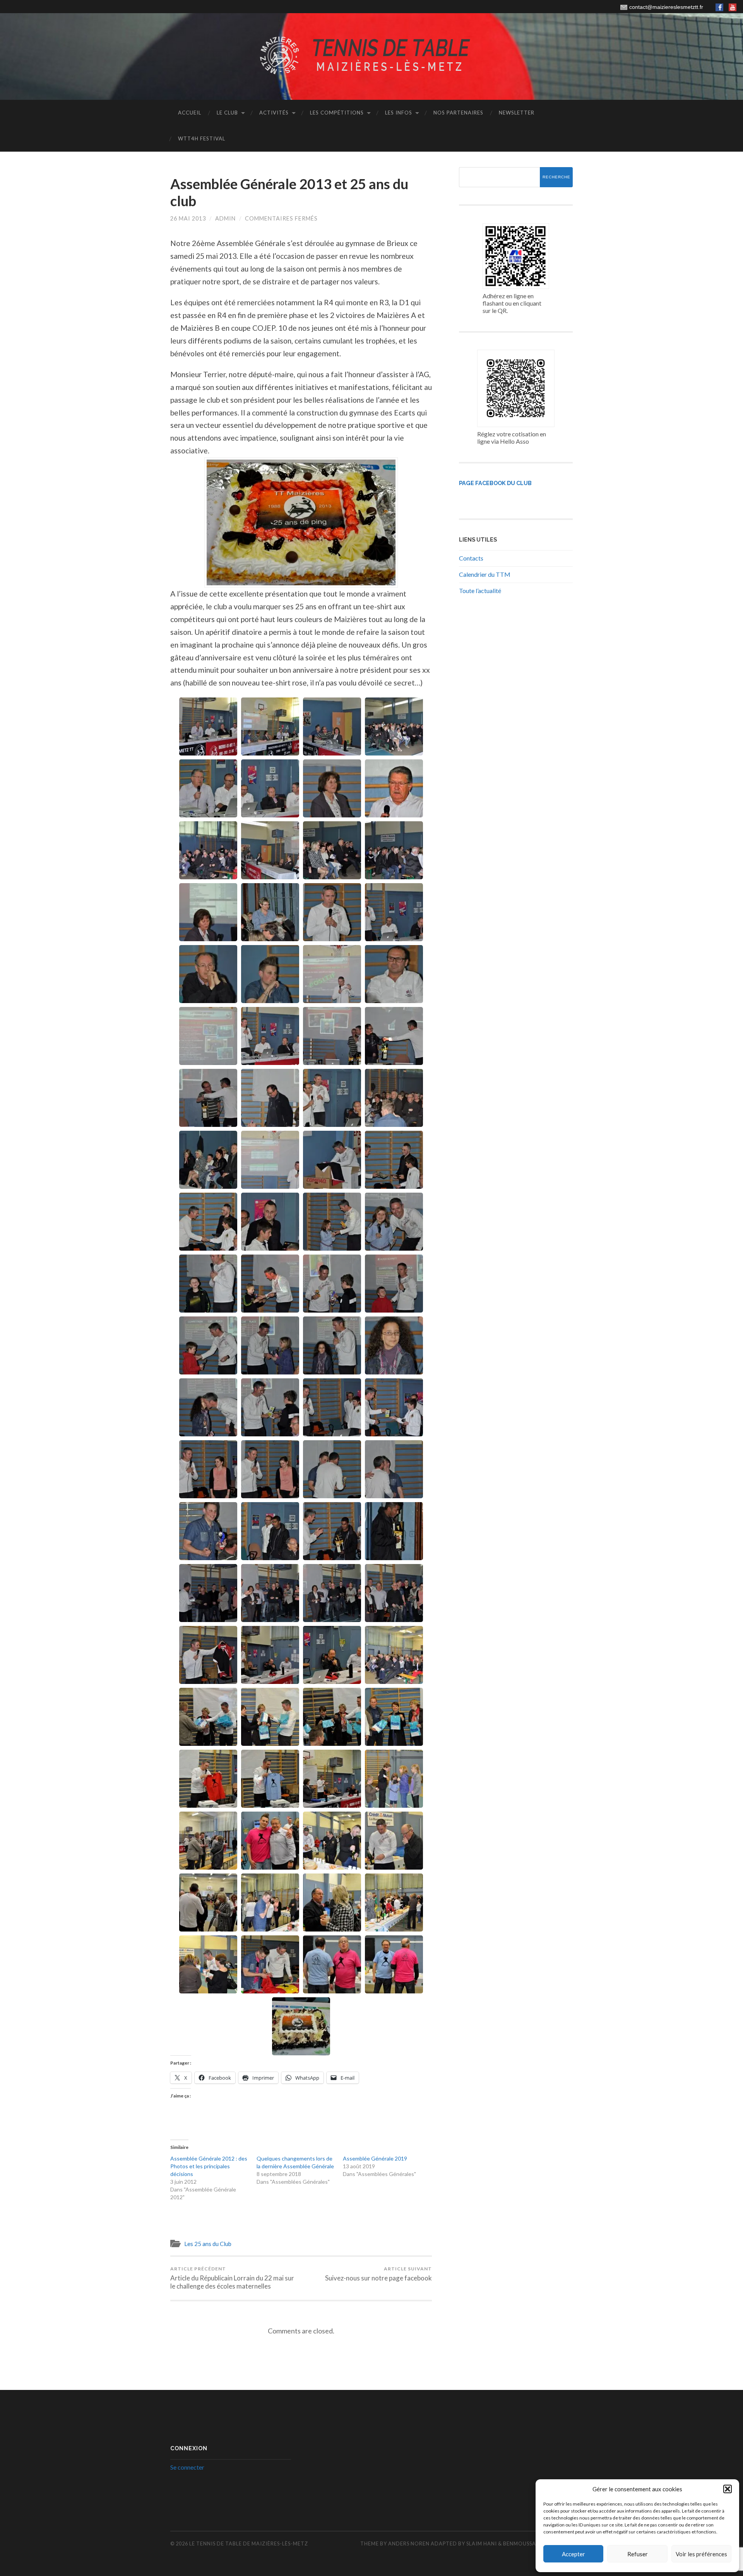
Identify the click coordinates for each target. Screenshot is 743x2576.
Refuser (638, 2554)
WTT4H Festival (202, 138)
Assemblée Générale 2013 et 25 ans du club (289, 192)
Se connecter (187, 2467)
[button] (728, 2489)
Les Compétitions (337, 113)
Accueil (190, 113)
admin (225, 218)
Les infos (399, 113)
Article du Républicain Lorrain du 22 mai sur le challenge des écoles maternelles (232, 2278)
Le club (227, 113)
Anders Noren (409, 2544)
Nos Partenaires (458, 113)
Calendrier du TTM (485, 574)
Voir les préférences (701, 2554)
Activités (274, 113)
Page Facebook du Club (495, 483)
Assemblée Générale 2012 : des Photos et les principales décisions (209, 2166)
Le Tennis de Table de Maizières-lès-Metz (249, 2544)
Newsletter (517, 113)
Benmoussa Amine (529, 2544)
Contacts (471, 558)
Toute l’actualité (480, 591)
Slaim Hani (482, 2544)
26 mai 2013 (188, 218)
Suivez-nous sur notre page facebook (378, 2274)
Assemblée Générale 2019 (375, 2158)
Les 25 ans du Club (208, 2244)
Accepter (574, 2554)
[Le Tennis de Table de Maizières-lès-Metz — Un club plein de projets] (371, 56)
